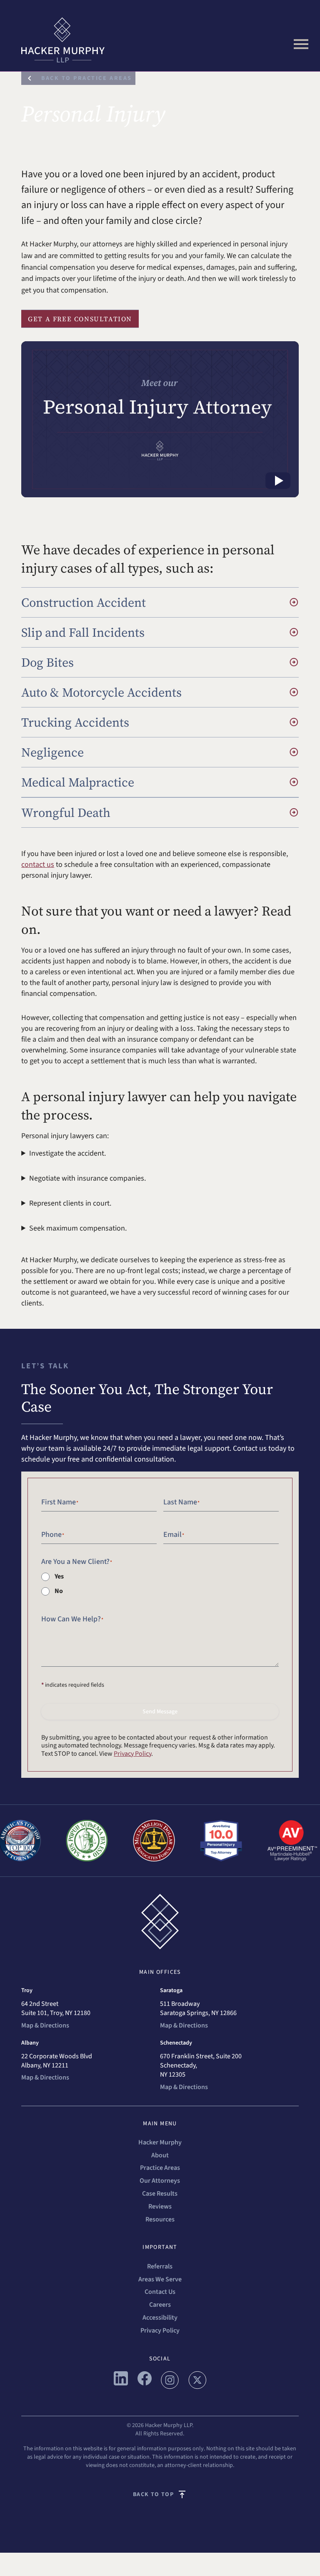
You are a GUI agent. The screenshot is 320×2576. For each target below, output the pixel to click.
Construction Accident (84, 602)
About (160, 2155)
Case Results (160, 2194)
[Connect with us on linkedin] (121, 2383)
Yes (59, 1576)
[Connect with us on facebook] (145, 2383)
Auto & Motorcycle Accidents (101, 692)
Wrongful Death (66, 813)
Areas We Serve (160, 2279)
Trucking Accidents (75, 722)
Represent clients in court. (70, 1203)
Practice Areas (160, 2168)
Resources (160, 2219)
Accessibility (160, 2318)
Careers (160, 2305)
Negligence (52, 752)
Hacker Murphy (160, 2142)
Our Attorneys (160, 2181)
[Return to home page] (160, 40)
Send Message (160, 1712)
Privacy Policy (132, 1754)
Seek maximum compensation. (78, 1228)
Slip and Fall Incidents (83, 632)
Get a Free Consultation (80, 319)
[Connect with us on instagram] (170, 2387)
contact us (38, 865)
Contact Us (160, 2292)
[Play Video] (278, 481)
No (59, 1591)
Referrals (160, 2266)
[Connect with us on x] (197, 2387)
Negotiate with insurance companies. (87, 1178)
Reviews (160, 2206)
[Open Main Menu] (301, 44)
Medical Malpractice (78, 782)
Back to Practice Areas (86, 78)
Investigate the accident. (67, 1153)
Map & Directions (45, 2025)
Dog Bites (47, 662)
